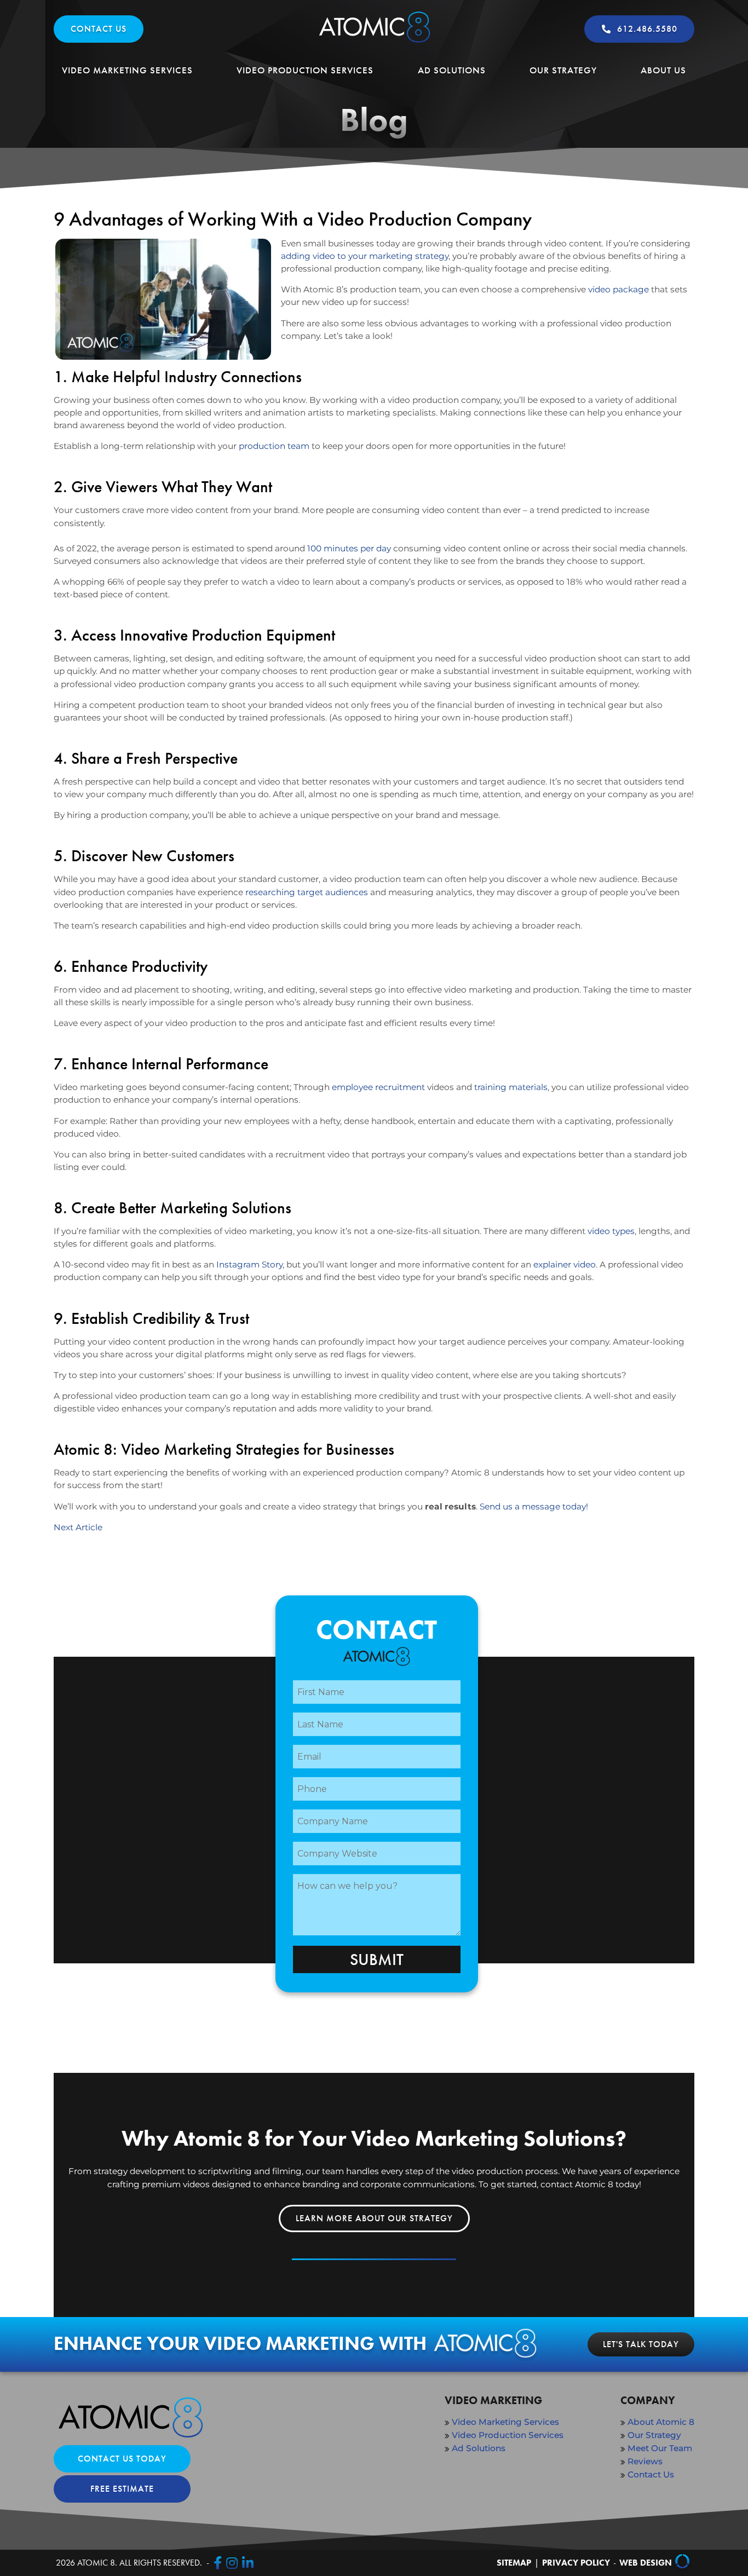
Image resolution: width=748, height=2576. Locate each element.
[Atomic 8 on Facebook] (218, 2563)
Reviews (645, 2461)
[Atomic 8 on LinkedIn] (248, 2563)
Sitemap (514, 2563)
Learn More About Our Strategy (374, 2218)
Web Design (646, 2563)
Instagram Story (249, 1264)
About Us (663, 70)
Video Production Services (305, 70)
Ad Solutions (452, 70)
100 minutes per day (349, 548)
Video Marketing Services (127, 70)
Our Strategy (563, 70)
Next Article (78, 1527)
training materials (511, 1087)
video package (618, 289)
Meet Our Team (660, 2448)
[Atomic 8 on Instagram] (232, 2563)
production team (274, 446)
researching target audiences (307, 892)
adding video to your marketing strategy (365, 256)
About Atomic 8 (661, 2422)
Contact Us (99, 29)
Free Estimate (122, 2489)
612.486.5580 (647, 29)
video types (611, 1231)
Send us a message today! (534, 1506)
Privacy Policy (576, 2563)
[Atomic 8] (374, 42)
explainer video (565, 1264)
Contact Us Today (122, 2459)
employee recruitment (378, 1087)
